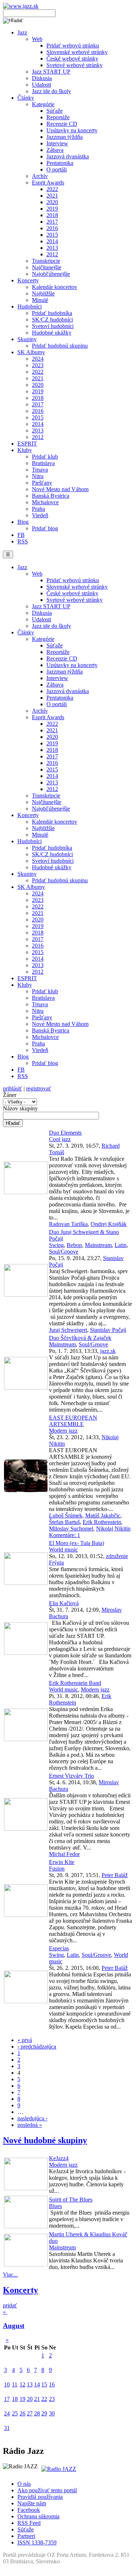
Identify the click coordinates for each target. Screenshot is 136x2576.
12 (22, 2384)
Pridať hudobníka (52, 313)
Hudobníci (30, 307)
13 (30, 2384)
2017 (52, 222)
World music (63, 1550)
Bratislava (43, 463)
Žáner (10, 1095)
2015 (52, 235)
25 (15, 2413)
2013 (52, 248)
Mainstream (98, 1245)
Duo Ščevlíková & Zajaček (80, 1338)
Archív (40, 176)
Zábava (55, 150)
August (14, 2326)
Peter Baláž (115, 1875)
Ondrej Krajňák (109, 1224)
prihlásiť (13, 1088)
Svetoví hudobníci (53, 326)
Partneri (26, 2536)
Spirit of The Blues (71, 2200)
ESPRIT (27, 444)
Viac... (10, 2275)
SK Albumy (31, 352)
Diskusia (42, 78)
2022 (52, 189)
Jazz (22, 32)
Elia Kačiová (64, 1603)
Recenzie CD (62, 124)
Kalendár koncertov (55, 287)
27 (30, 2413)
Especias (59, 1948)
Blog (23, 522)
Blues (55, 2206)
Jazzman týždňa (65, 137)
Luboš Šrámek (66, 1515)
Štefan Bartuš (64, 1522)
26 (22, 2413)
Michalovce (45, 502)
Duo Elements (65, 1133)
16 (52, 2384)
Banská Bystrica (51, 496)
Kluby (25, 450)
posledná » (30, 2125)
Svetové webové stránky (75, 65)
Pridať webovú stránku (73, 45)
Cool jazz (60, 1139)
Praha (38, 509)
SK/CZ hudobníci (52, 320)
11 (15, 2384)
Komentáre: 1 (65, 1535)
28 (37, 2413)
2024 (38, 359)
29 (44, 2413)
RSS (23, 541)
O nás (24, 2484)
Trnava (40, 470)
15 (44, 2384)
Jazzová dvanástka (68, 156)
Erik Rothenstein (102, 1522)
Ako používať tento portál (47, 2490)
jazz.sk (108, 1351)
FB (21, 535)
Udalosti (42, 85)
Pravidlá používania (40, 2497)
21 (37, 2399)
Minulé (40, 300)
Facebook (29, 2510)
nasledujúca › (32, 2118)
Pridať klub (45, 457)
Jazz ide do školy (51, 91)
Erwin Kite (62, 1862)
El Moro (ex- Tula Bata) (77, 1543)
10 (7, 2384)
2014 (52, 241)
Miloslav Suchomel (71, 1529)
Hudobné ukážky (52, 333)
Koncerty (28, 280)
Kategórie (43, 104)
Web (37, 39)
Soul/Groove (64, 1252)
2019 (52, 209)
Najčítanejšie (47, 267)
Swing (56, 1245)
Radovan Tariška (68, 1224)
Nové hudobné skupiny (45, 2140)
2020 (52, 202)
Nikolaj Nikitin (113, 1529)
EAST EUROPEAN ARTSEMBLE (73, 1421)
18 (15, 2399)
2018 (52, 215)
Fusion (57, 1869)
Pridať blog (45, 528)
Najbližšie (43, 293)
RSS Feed (29, 2523)
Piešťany (42, 483)
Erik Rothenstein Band (75, 1683)
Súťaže (55, 111)
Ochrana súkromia (38, 2516)
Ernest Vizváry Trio (71, 1776)
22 (44, 2399)
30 (52, 2413)
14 (37, 2384)
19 (22, 2399)
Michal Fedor (64, 1854)
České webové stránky (72, 59)
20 (30, 2399)
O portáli (57, 169)
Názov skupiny (20, 1108)
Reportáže (58, 117)
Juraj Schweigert (68, 1330)
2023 (38, 365)
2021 (52, 196)
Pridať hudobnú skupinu (60, 346)
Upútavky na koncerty (72, 130)
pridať (10, 2305)
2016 (52, 228)
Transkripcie (46, 261)
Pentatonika (60, 163)
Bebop (74, 1245)
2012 (52, 254)
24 (7, 2413)
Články (26, 98)
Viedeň (40, 515)
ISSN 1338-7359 (37, 2542)
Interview (57, 143)
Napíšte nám (32, 2503)
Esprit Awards (48, 183)
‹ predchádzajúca (37, 2047)
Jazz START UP (51, 72)
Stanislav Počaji (108, 1330)
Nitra (38, 476)
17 (7, 2399)
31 (7, 2428)
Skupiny (27, 339)
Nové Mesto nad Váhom (60, 489)
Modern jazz (63, 1431)
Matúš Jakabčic (103, 1515)
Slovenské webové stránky (77, 52)
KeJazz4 (59, 2158)
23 (52, 2399)
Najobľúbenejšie (51, 274)
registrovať (39, 1088)
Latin (121, 1245)
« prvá (25, 2040)
